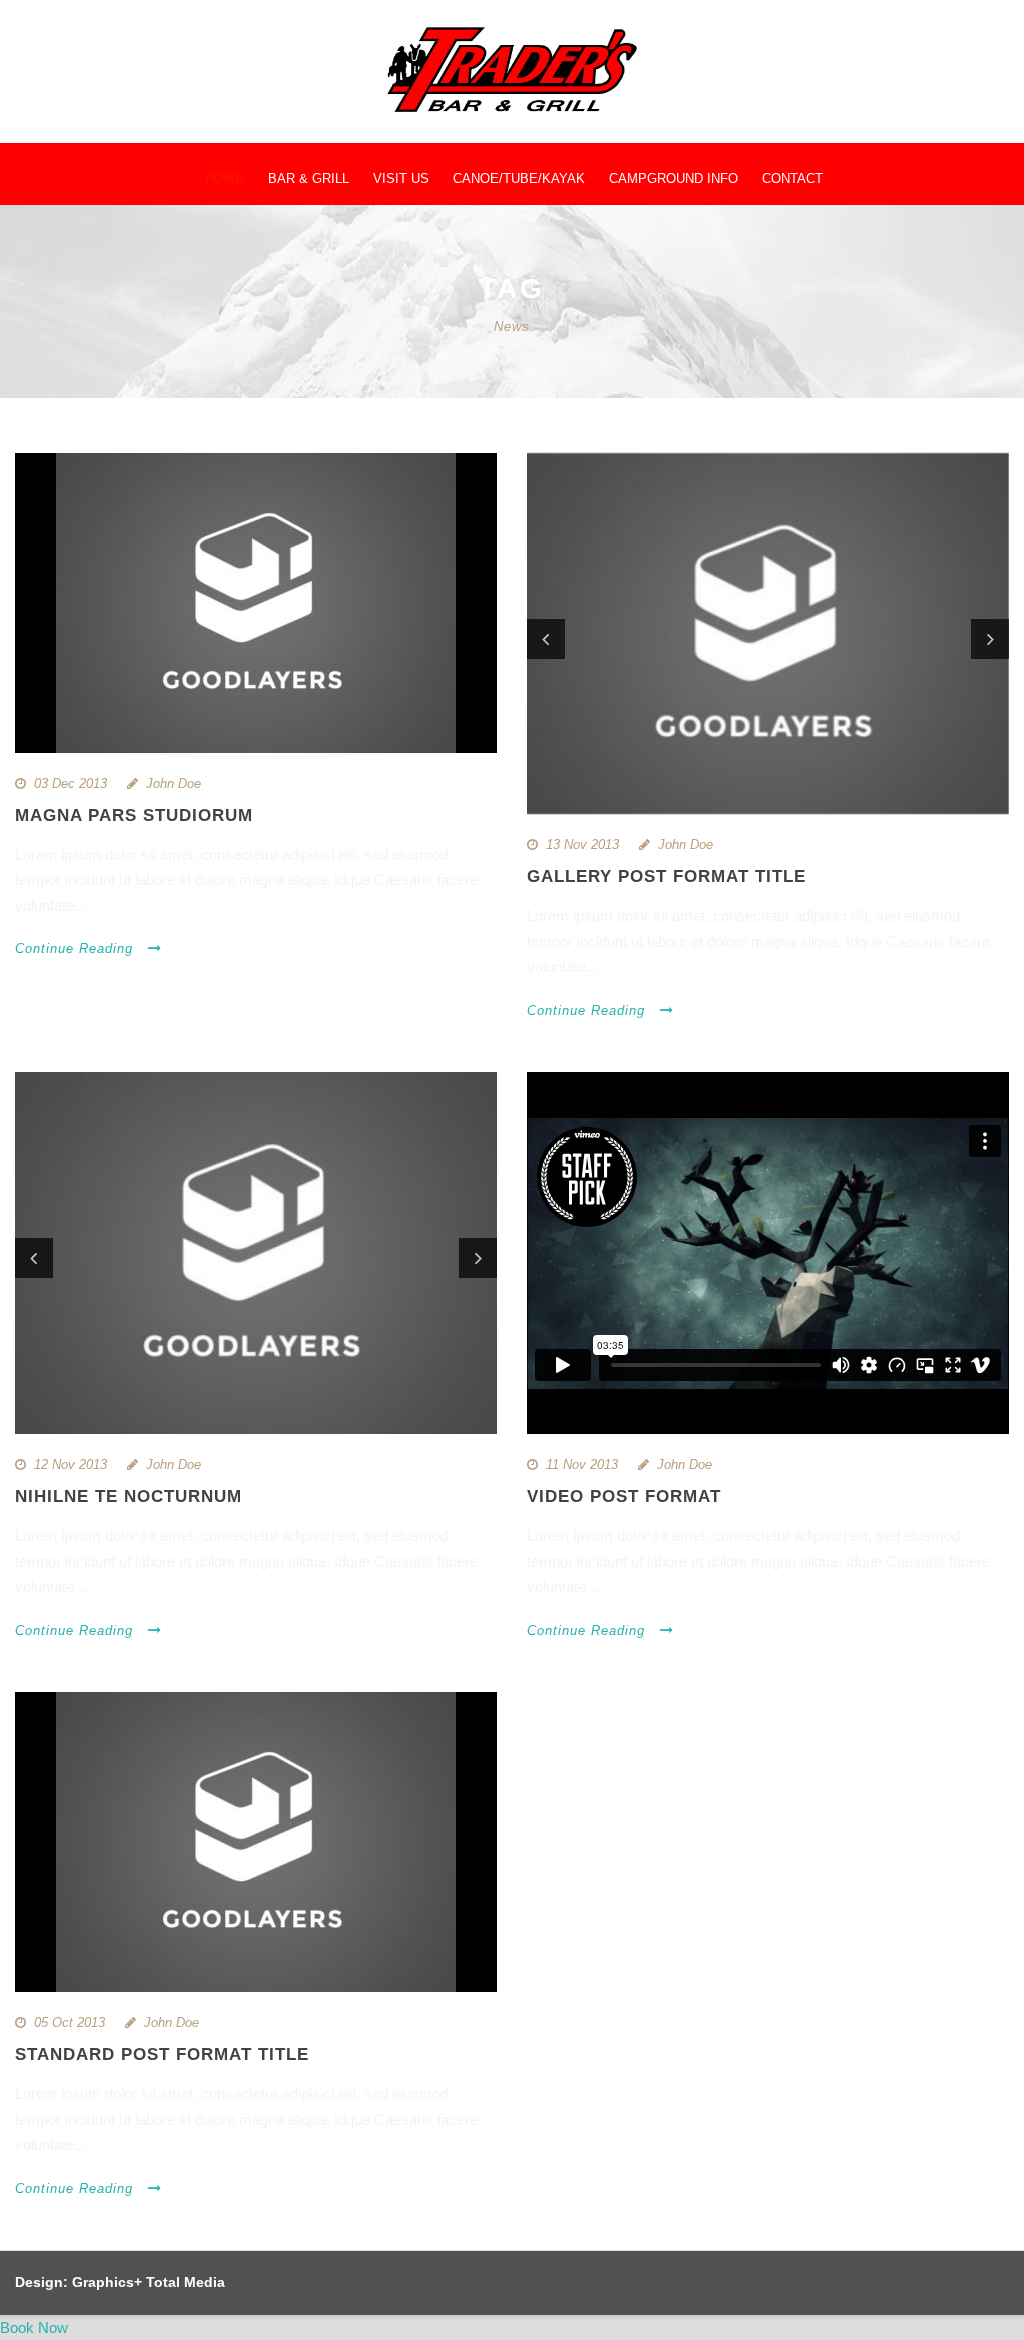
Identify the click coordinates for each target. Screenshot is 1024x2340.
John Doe (173, 783)
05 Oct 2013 (69, 2022)
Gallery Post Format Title (666, 876)
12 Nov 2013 (70, 1464)
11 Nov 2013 (582, 1464)
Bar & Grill (308, 178)
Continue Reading (74, 948)
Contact (792, 178)
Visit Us (401, 178)
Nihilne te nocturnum (128, 1496)
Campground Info (673, 178)
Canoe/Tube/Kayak (519, 178)
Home (224, 178)
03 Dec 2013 (70, 783)
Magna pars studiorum (134, 815)
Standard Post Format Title (162, 2054)
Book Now (34, 2327)
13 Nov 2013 (582, 844)
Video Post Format (624, 1496)
